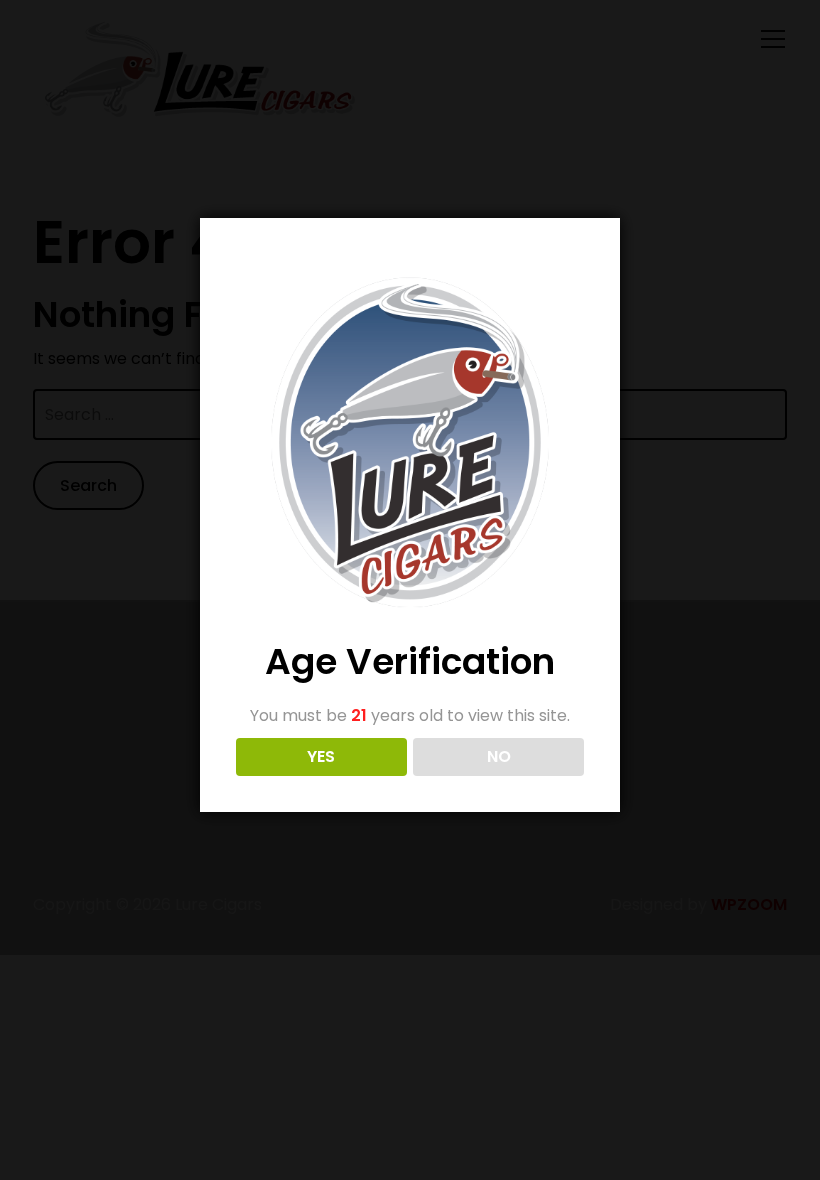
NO (499, 756)
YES (321, 756)
